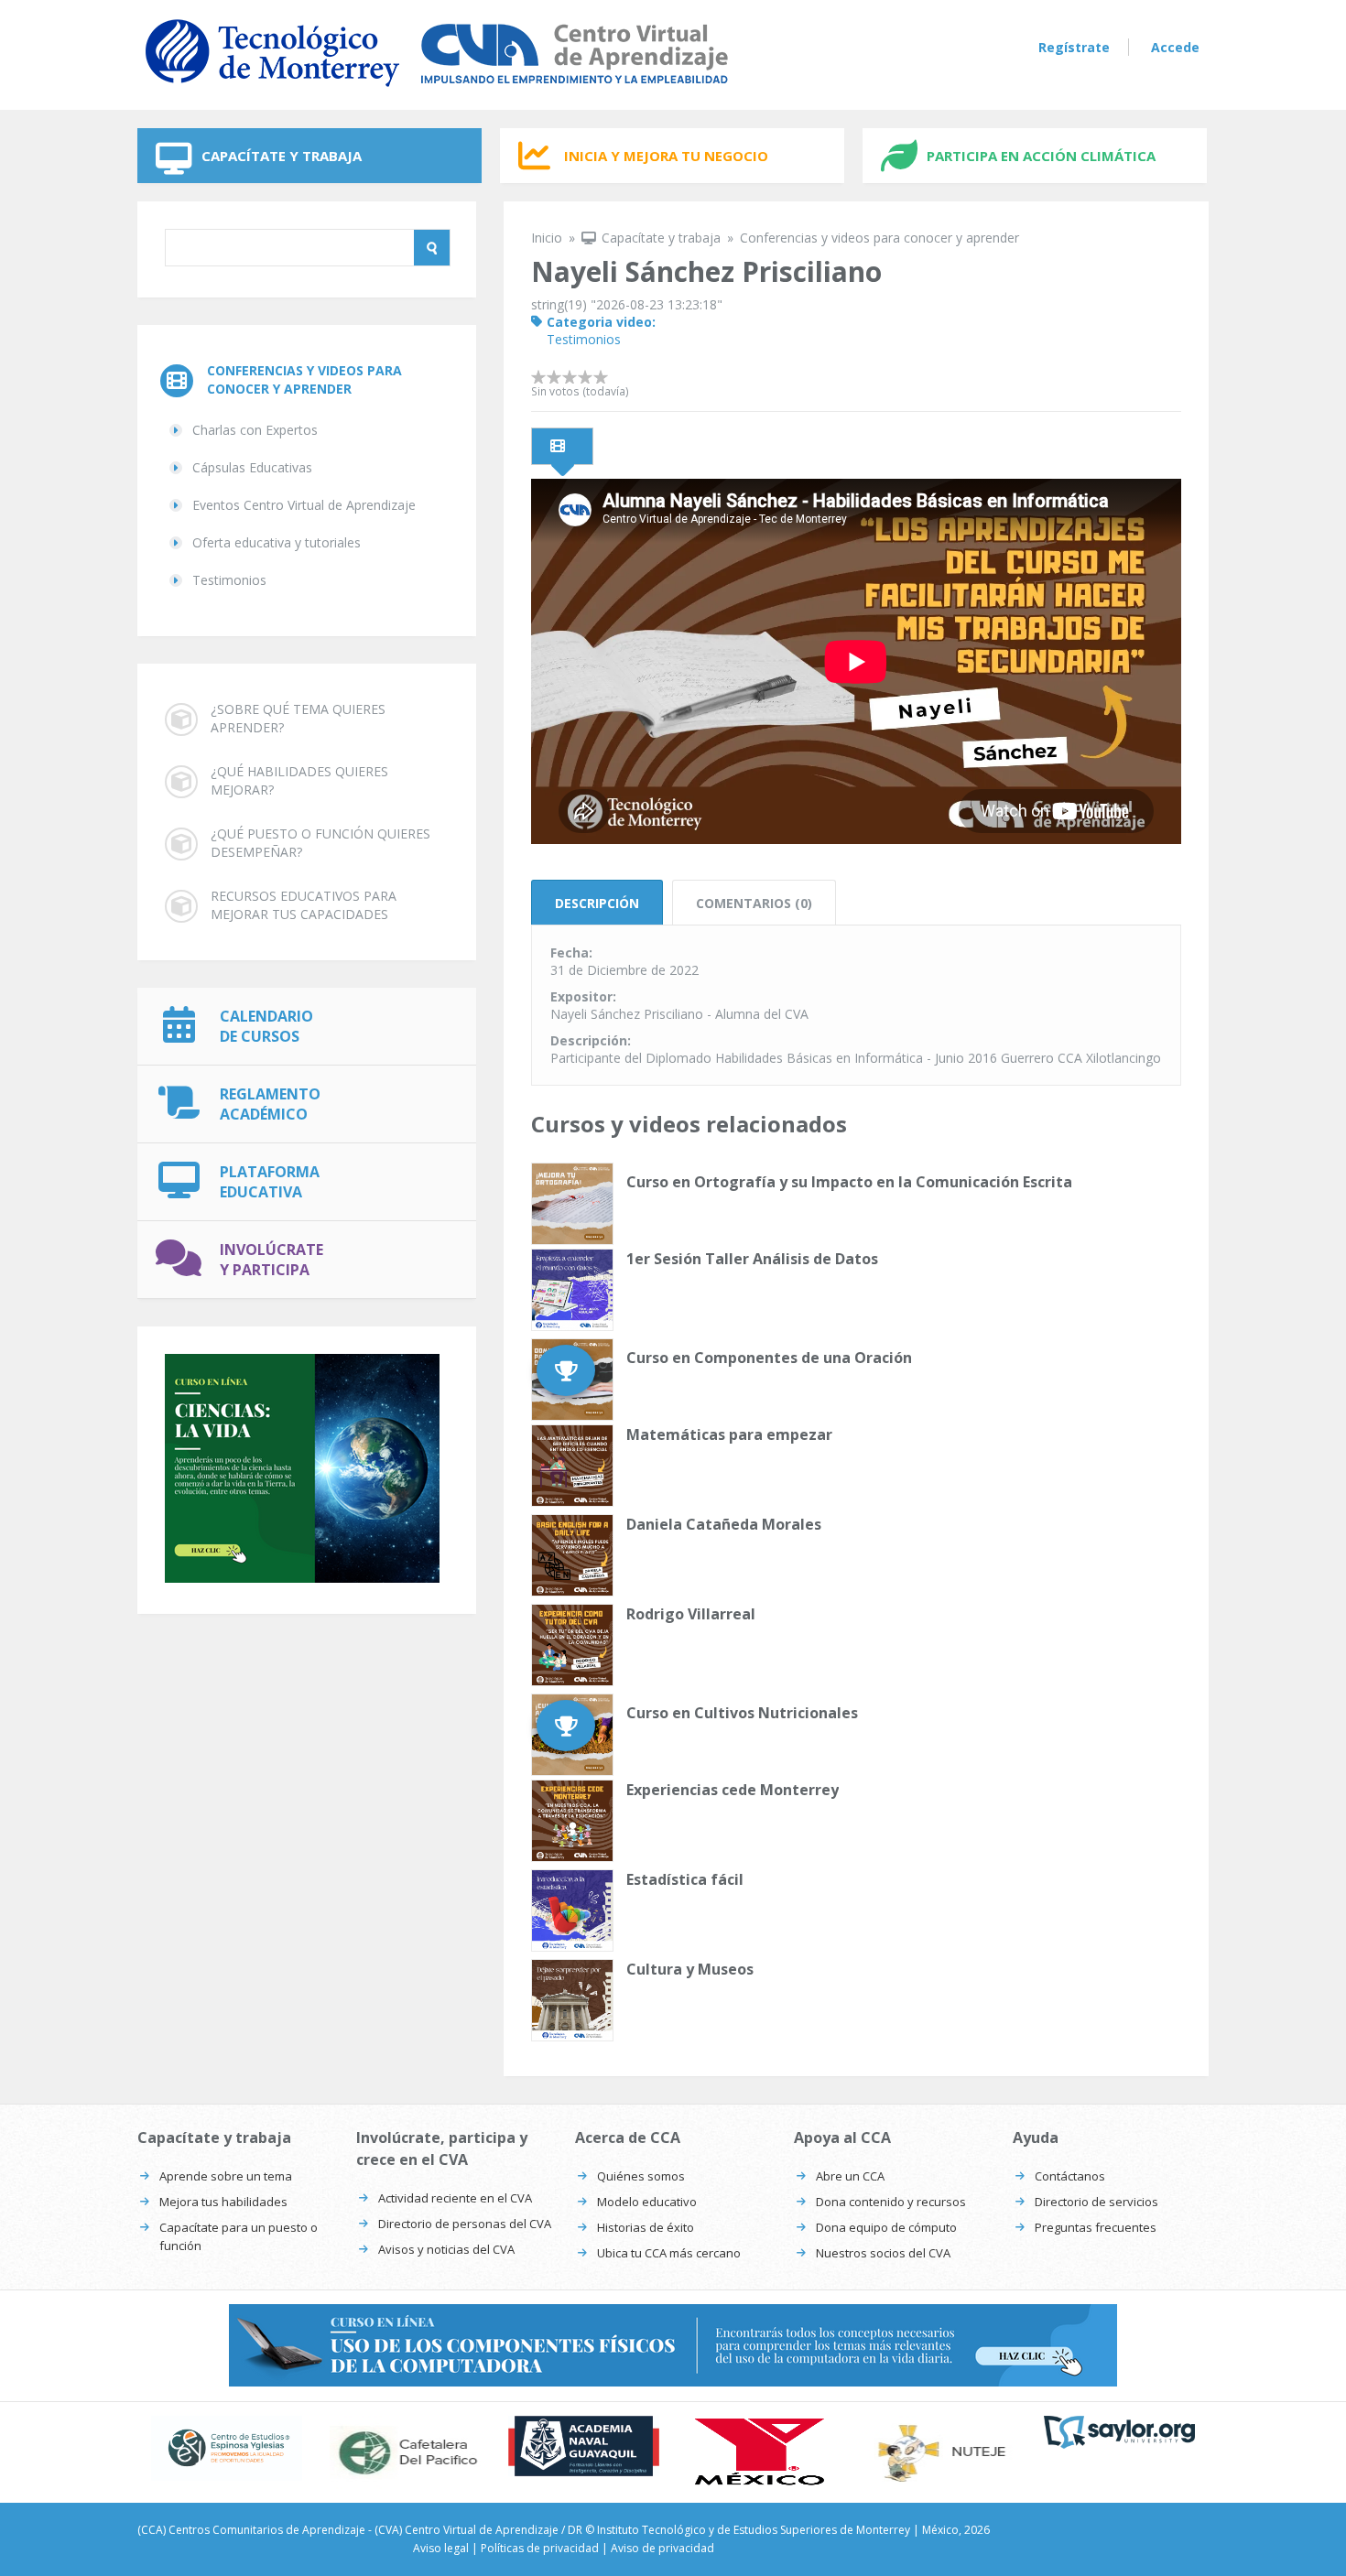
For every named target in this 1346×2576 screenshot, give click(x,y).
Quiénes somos (641, 2176)
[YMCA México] (762, 2452)
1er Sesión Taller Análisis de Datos (752, 1259)
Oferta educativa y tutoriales (277, 542)
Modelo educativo (647, 2202)
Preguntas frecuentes (1096, 2227)
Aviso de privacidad (662, 2548)
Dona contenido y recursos (891, 2202)
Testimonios (229, 580)
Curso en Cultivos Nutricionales (742, 1713)
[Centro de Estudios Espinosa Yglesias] (227, 2448)
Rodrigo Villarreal (691, 1614)
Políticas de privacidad (540, 2548)
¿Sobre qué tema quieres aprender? (298, 718)
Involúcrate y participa (271, 1260)
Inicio (547, 238)
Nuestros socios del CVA (883, 2253)
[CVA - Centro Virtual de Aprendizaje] (437, 90)
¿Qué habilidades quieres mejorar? (299, 780)
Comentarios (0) (754, 903)
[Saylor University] (1119, 2432)
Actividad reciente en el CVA (455, 2198)
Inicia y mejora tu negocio (666, 156)
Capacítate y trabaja (282, 156)
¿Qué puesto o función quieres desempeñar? (320, 843)
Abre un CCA (850, 2176)
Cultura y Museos (690, 1969)
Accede (1175, 47)
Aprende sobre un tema (226, 2176)
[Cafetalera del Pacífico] (405, 2452)
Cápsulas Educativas (252, 467)
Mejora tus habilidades (223, 2202)
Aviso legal (441, 2548)
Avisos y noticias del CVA (446, 2249)
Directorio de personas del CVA (465, 2224)
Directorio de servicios (1096, 2202)
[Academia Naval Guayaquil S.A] (584, 2446)
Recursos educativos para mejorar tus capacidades (304, 905)
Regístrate (1074, 47)
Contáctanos (1070, 2176)
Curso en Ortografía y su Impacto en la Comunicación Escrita (849, 1182)
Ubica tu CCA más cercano (669, 2253)
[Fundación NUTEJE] (941, 2452)
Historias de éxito (646, 2227)
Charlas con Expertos (255, 430)
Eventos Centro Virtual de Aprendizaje (304, 505)
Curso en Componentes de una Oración (769, 1358)
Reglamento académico (270, 1104)
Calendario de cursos (266, 1026)
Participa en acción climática (1041, 156)
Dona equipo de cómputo (886, 2227)
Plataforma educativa (270, 1182)
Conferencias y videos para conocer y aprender (304, 379)
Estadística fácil (685, 1879)
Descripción (597, 903)
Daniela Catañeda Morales (724, 1524)
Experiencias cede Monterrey (733, 1790)
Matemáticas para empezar (729, 1434)
